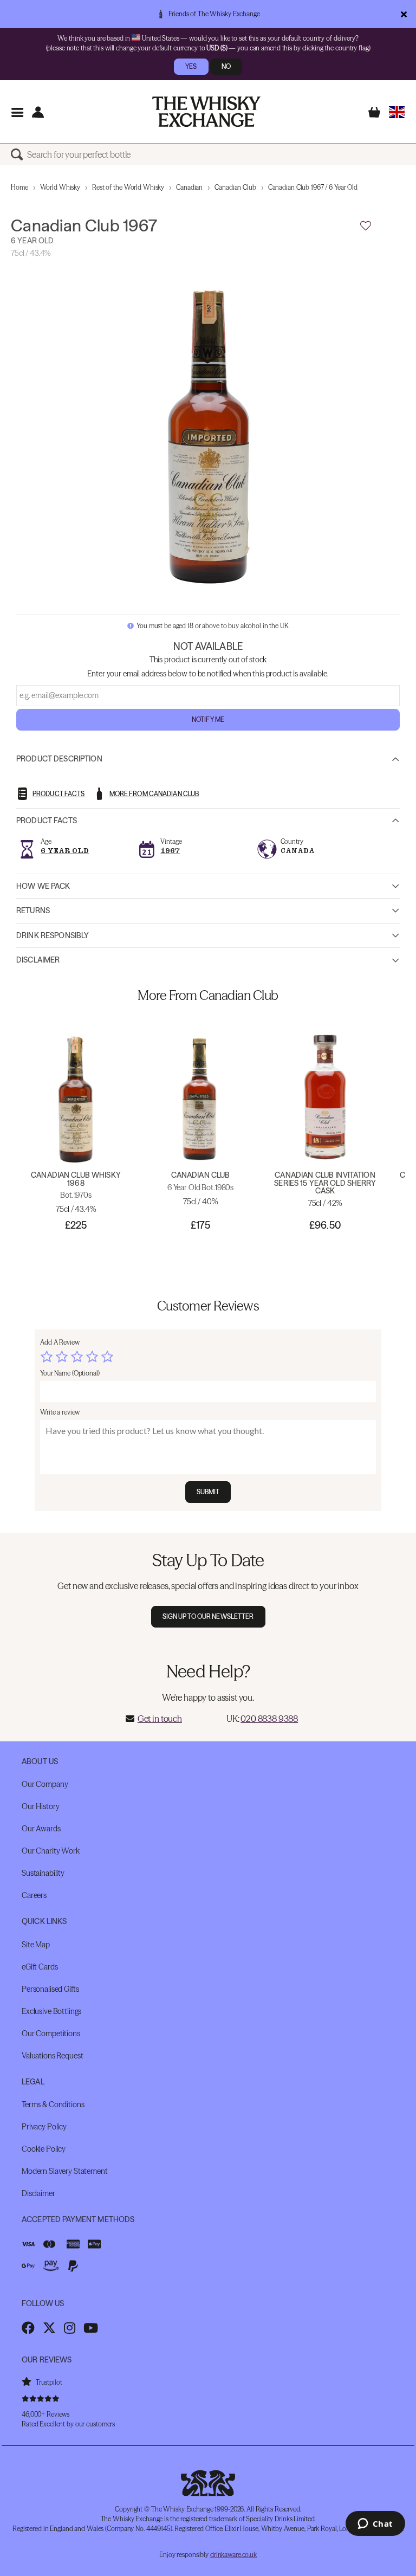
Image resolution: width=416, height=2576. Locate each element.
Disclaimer (38, 960)
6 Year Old (65, 851)
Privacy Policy (44, 2127)
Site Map (36, 1945)
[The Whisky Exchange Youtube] (91, 2328)
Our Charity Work (51, 1851)
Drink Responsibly (53, 935)
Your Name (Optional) (70, 1373)
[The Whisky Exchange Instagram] (70, 2328)
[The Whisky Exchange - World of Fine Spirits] (206, 112)
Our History (40, 1806)
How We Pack (43, 886)
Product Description (59, 759)
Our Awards (41, 1829)
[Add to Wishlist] (366, 226)
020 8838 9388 (269, 1719)
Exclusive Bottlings (51, 2011)
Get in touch (160, 1719)
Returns (33, 911)
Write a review (60, 1412)
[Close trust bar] (404, 14)
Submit (208, 1492)
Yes (191, 66)
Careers (34, 1895)
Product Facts (47, 821)
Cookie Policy (44, 2149)
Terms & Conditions (53, 2104)
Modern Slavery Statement (65, 2171)
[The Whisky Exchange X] (49, 2328)
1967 (170, 851)
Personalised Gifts (50, 1989)
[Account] (38, 112)
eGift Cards (40, 1967)
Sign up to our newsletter (208, 1616)
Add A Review (60, 1342)
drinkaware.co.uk (233, 2555)
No (226, 66)
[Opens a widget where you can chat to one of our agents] (375, 2525)
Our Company (45, 1784)
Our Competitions (51, 2033)
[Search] (19, 154)
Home (19, 187)
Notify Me (208, 719)
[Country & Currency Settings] (397, 112)
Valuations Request (52, 2056)
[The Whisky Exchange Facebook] (28, 2328)
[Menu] (17, 112)
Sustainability (43, 1873)
